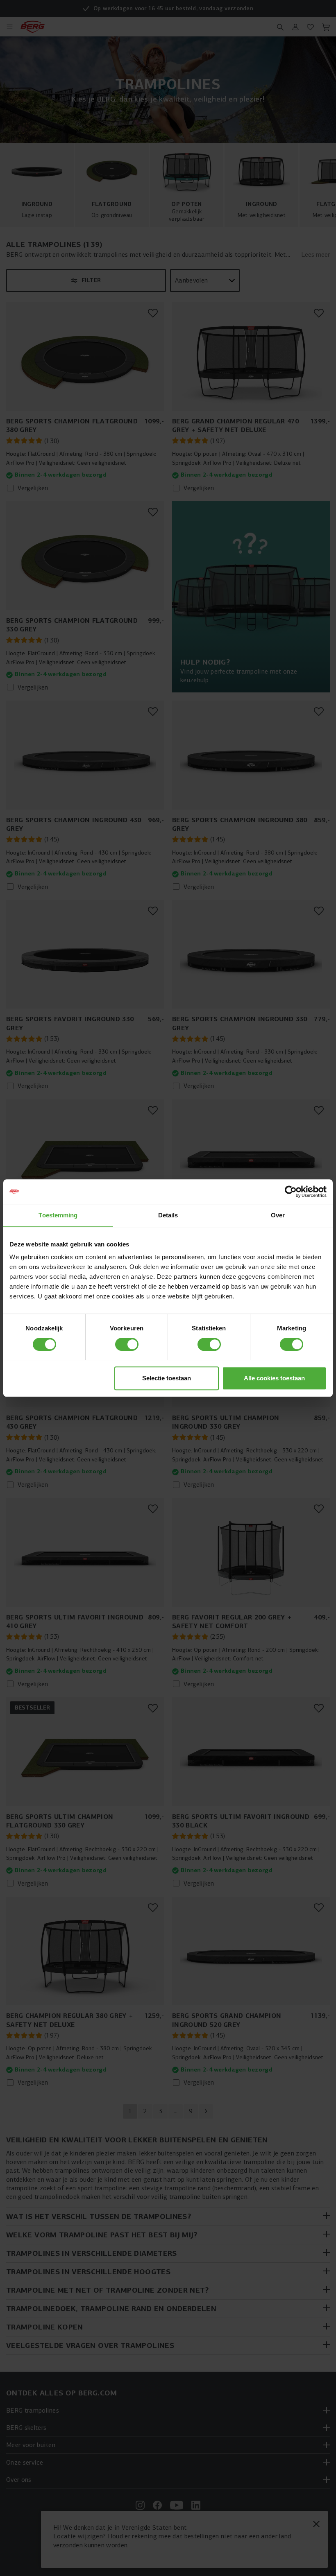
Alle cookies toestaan (274, 1378)
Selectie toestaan (167, 1378)
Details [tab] (168, 1215)
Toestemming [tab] (58, 1215)
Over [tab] (278, 1215)
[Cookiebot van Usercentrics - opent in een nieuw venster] (291, 1192)
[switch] (127, 1344)
